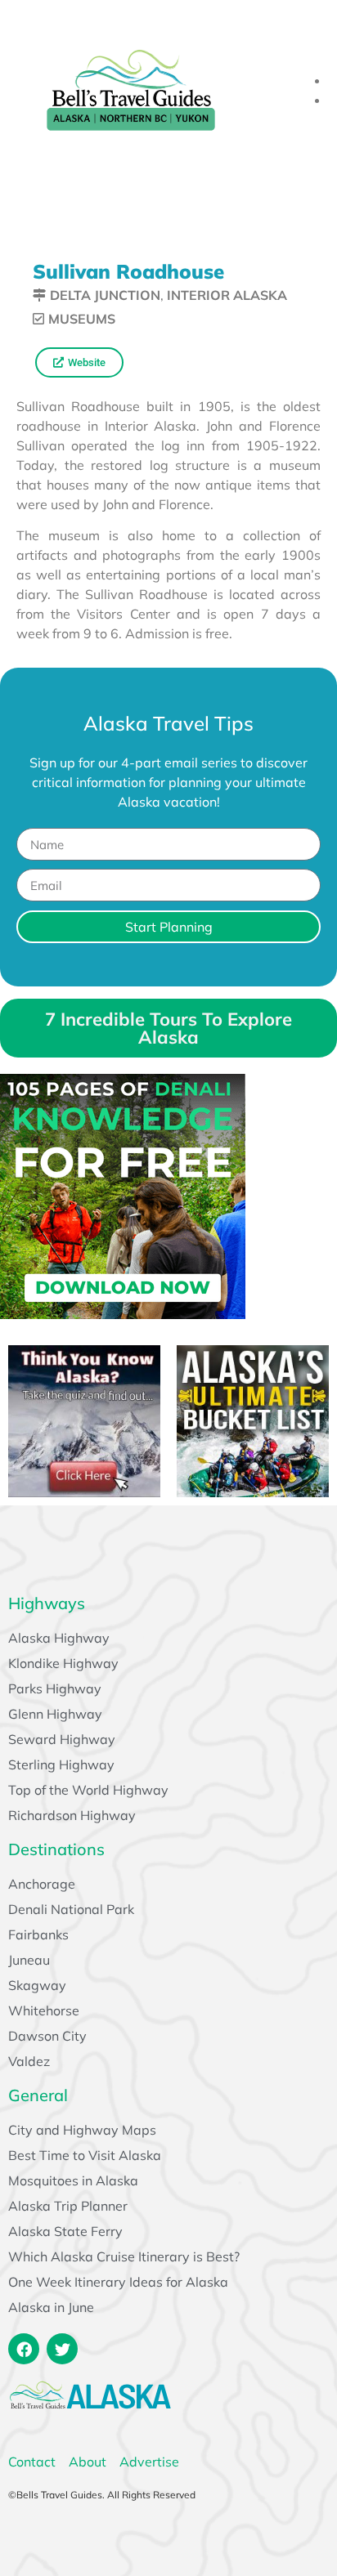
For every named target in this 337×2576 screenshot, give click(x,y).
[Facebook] (24, 2349)
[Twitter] (62, 2349)
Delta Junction (105, 295)
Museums (82, 319)
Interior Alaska (227, 295)
